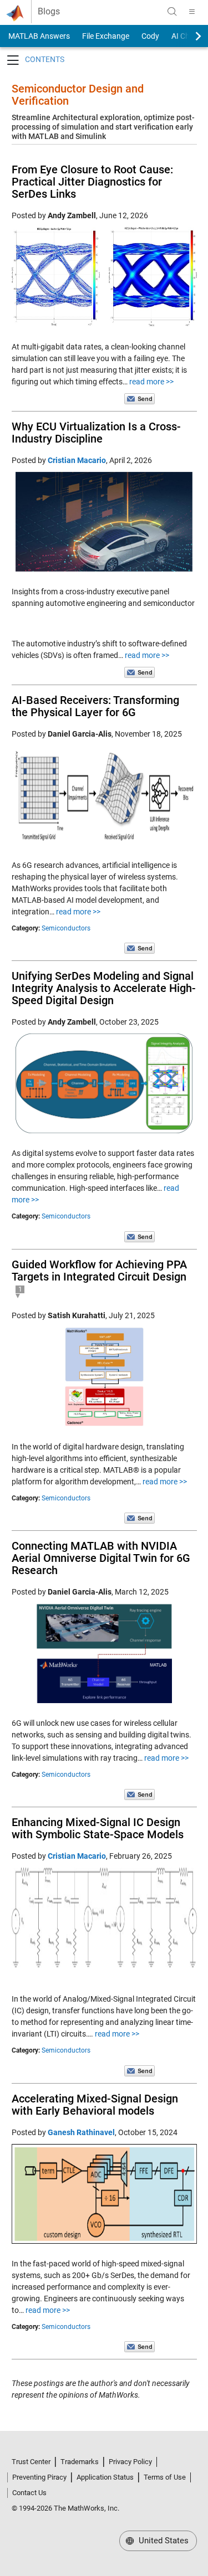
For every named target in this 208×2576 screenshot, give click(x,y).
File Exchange (106, 36)
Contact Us (29, 2493)
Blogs (49, 12)
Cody (150, 36)
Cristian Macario (77, 460)
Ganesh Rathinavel (81, 2132)
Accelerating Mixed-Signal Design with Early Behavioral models (95, 2105)
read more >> (151, 382)
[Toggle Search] (172, 12)
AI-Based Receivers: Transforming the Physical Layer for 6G (95, 706)
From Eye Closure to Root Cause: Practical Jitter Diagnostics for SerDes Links (92, 182)
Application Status (105, 2477)
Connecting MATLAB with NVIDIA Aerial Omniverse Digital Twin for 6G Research (101, 1558)
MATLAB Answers (38, 36)
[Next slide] (189, 36)
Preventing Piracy (39, 2477)
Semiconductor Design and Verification (78, 95)
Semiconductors (66, 928)
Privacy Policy (130, 2462)
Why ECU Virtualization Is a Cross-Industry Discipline (96, 433)
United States (163, 2541)
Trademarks (80, 2462)
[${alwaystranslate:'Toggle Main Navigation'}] (192, 12)
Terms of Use (165, 2477)
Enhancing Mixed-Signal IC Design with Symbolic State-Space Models (98, 1828)
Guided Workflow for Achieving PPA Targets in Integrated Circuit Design (99, 1271)
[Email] (139, 398)
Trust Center (31, 2462)
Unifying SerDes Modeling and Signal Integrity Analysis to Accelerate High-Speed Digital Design (104, 988)
